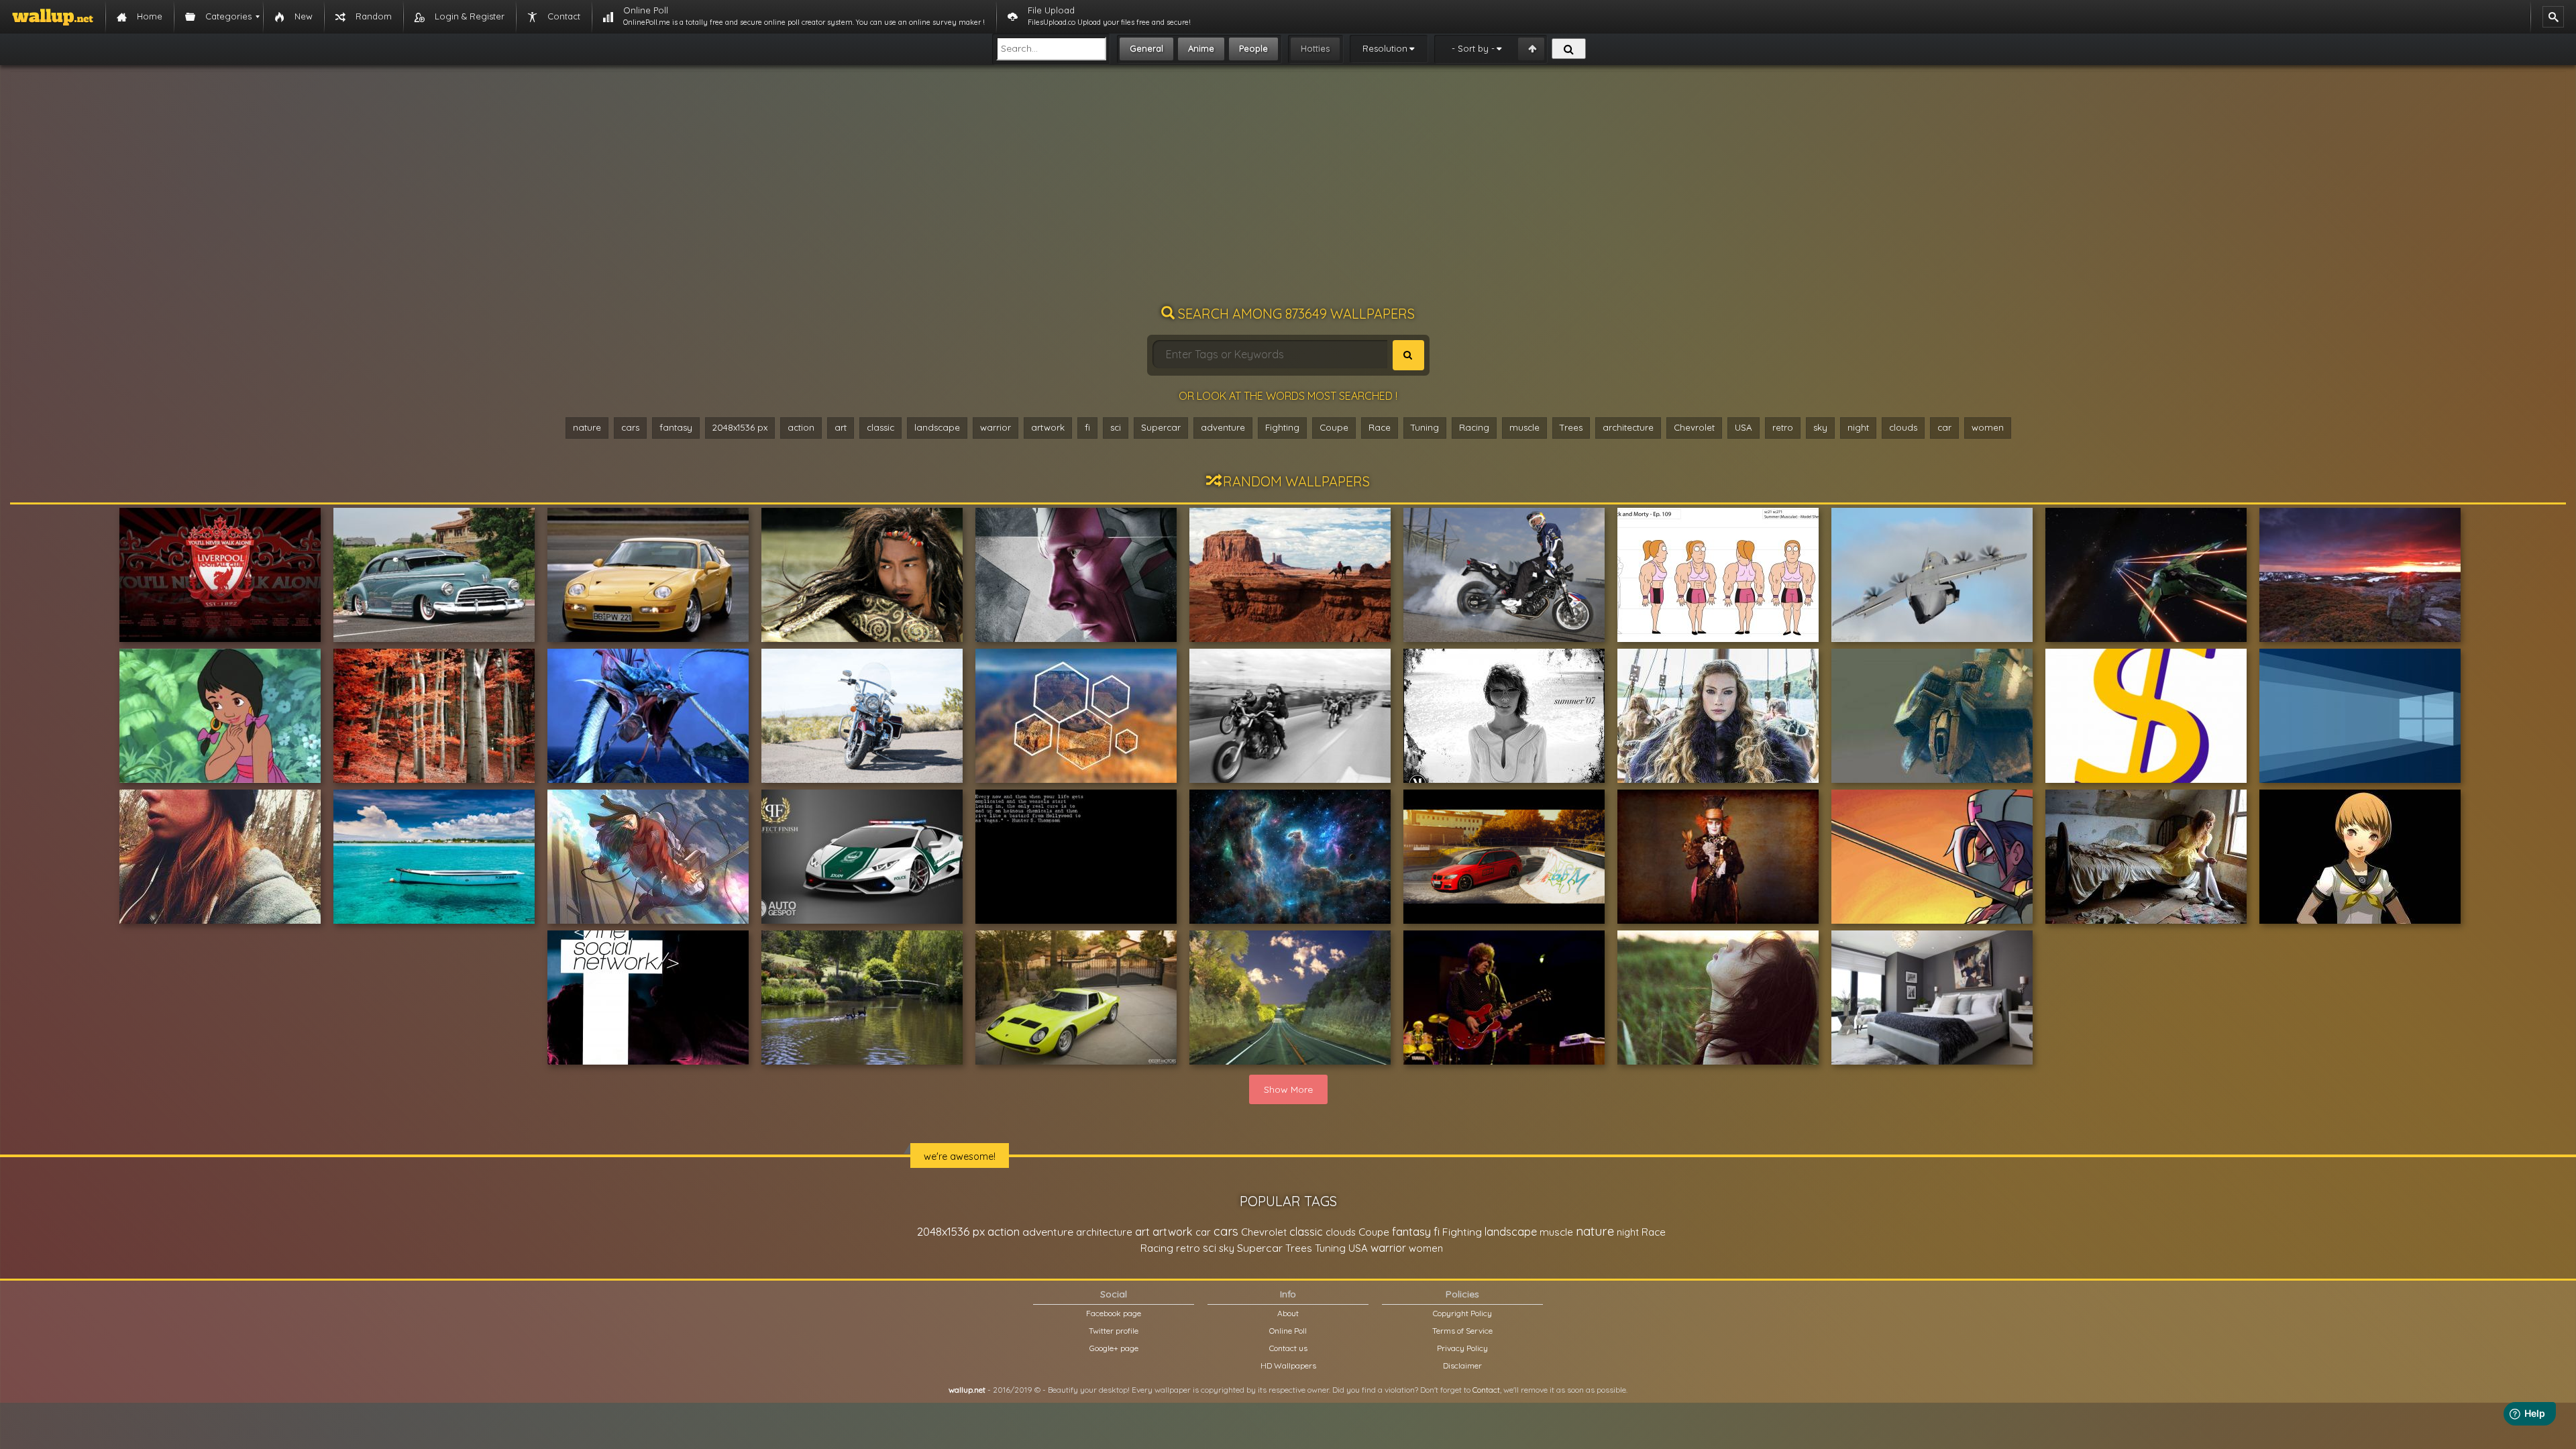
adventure (1223, 427)
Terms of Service (1462, 1331)
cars (630, 427)
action (801, 427)
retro (1783, 427)
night (1858, 427)
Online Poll (1288, 1331)
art (841, 427)
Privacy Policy (1462, 1348)
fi (1087, 427)
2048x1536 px (740, 427)
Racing (1474, 427)
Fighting (1282, 427)
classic (880, 427)
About (1288, 1313)
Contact (1486, 1390)
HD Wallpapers (1288, 1365)
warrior (996, 427)
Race (1380, 427)
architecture (1628, 427)
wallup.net (967, 1390)
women (1988, 427)
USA (1743, 427)
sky (1820, 427)
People (1253, 48)
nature (587, 427)
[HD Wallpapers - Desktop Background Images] (53, 17)
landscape (937, 427)
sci (1116, 427)
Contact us (1288, 1348)
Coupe (1334, 427)
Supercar (1161, 427)
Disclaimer (1462, 1365)
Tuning (1425, 427)
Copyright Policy (1462, 1313)
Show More (1288, 1089)
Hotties (1315, 48)
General (1146, 48)
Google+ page (1114, 1348)
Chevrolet (1694, 427)
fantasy (676, 427)
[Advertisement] (1288, 191)
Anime (1201, 48)
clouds (1903, 427)
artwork (1048, 427)
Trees (1571, 427)
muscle (1524, 427)
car (1944, 427)
